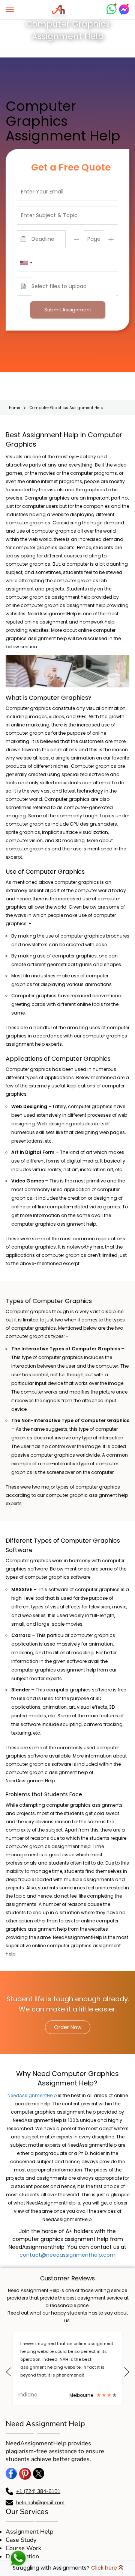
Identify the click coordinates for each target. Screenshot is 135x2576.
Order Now (68, 2026)
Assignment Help (29, 2522)
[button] (8, 2371)
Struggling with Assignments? (65, 2568)
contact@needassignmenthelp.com (67, 2253)
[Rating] (94, 2386)
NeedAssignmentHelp (32, 2094)
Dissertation (22, 2547)
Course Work (23, 2539)
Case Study (21, 2531)
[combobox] (26, 263)
